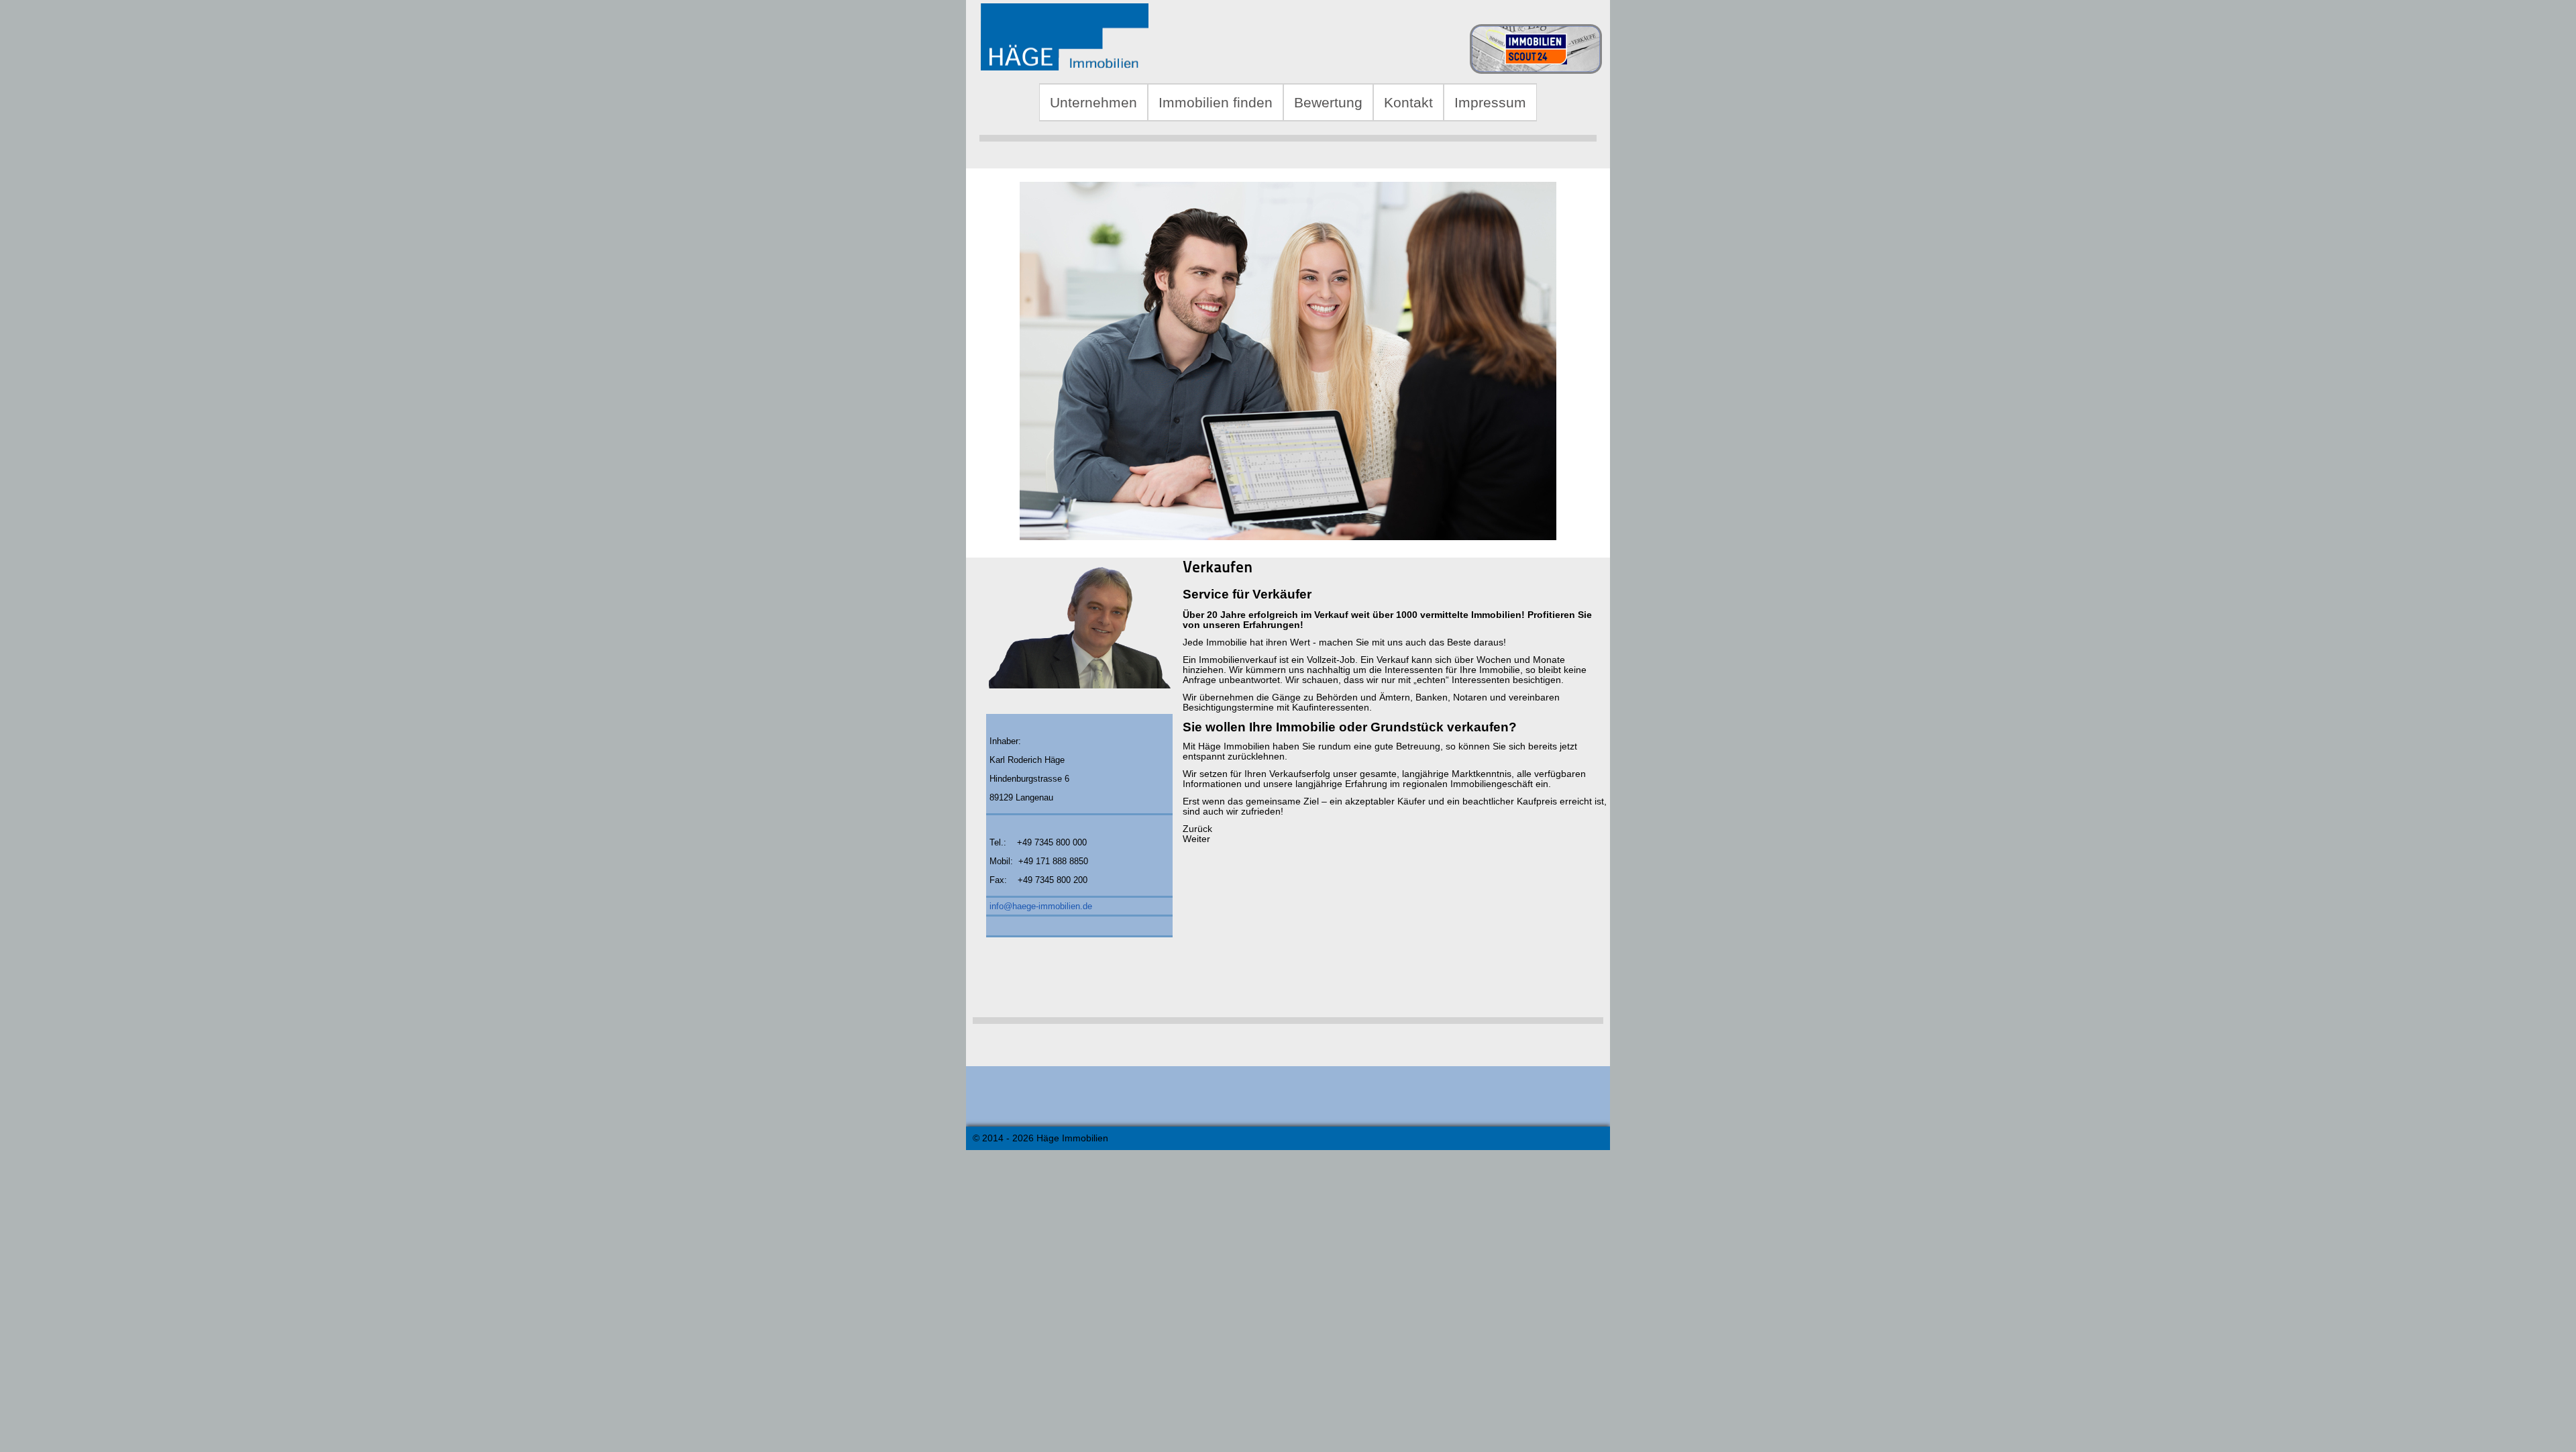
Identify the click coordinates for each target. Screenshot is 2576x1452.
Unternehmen (1093, 102)
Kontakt (1408, 102)
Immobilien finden (1216, 102)
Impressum (1490, 102)
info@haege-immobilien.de (1041, 906)
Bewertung (1328, 102)
